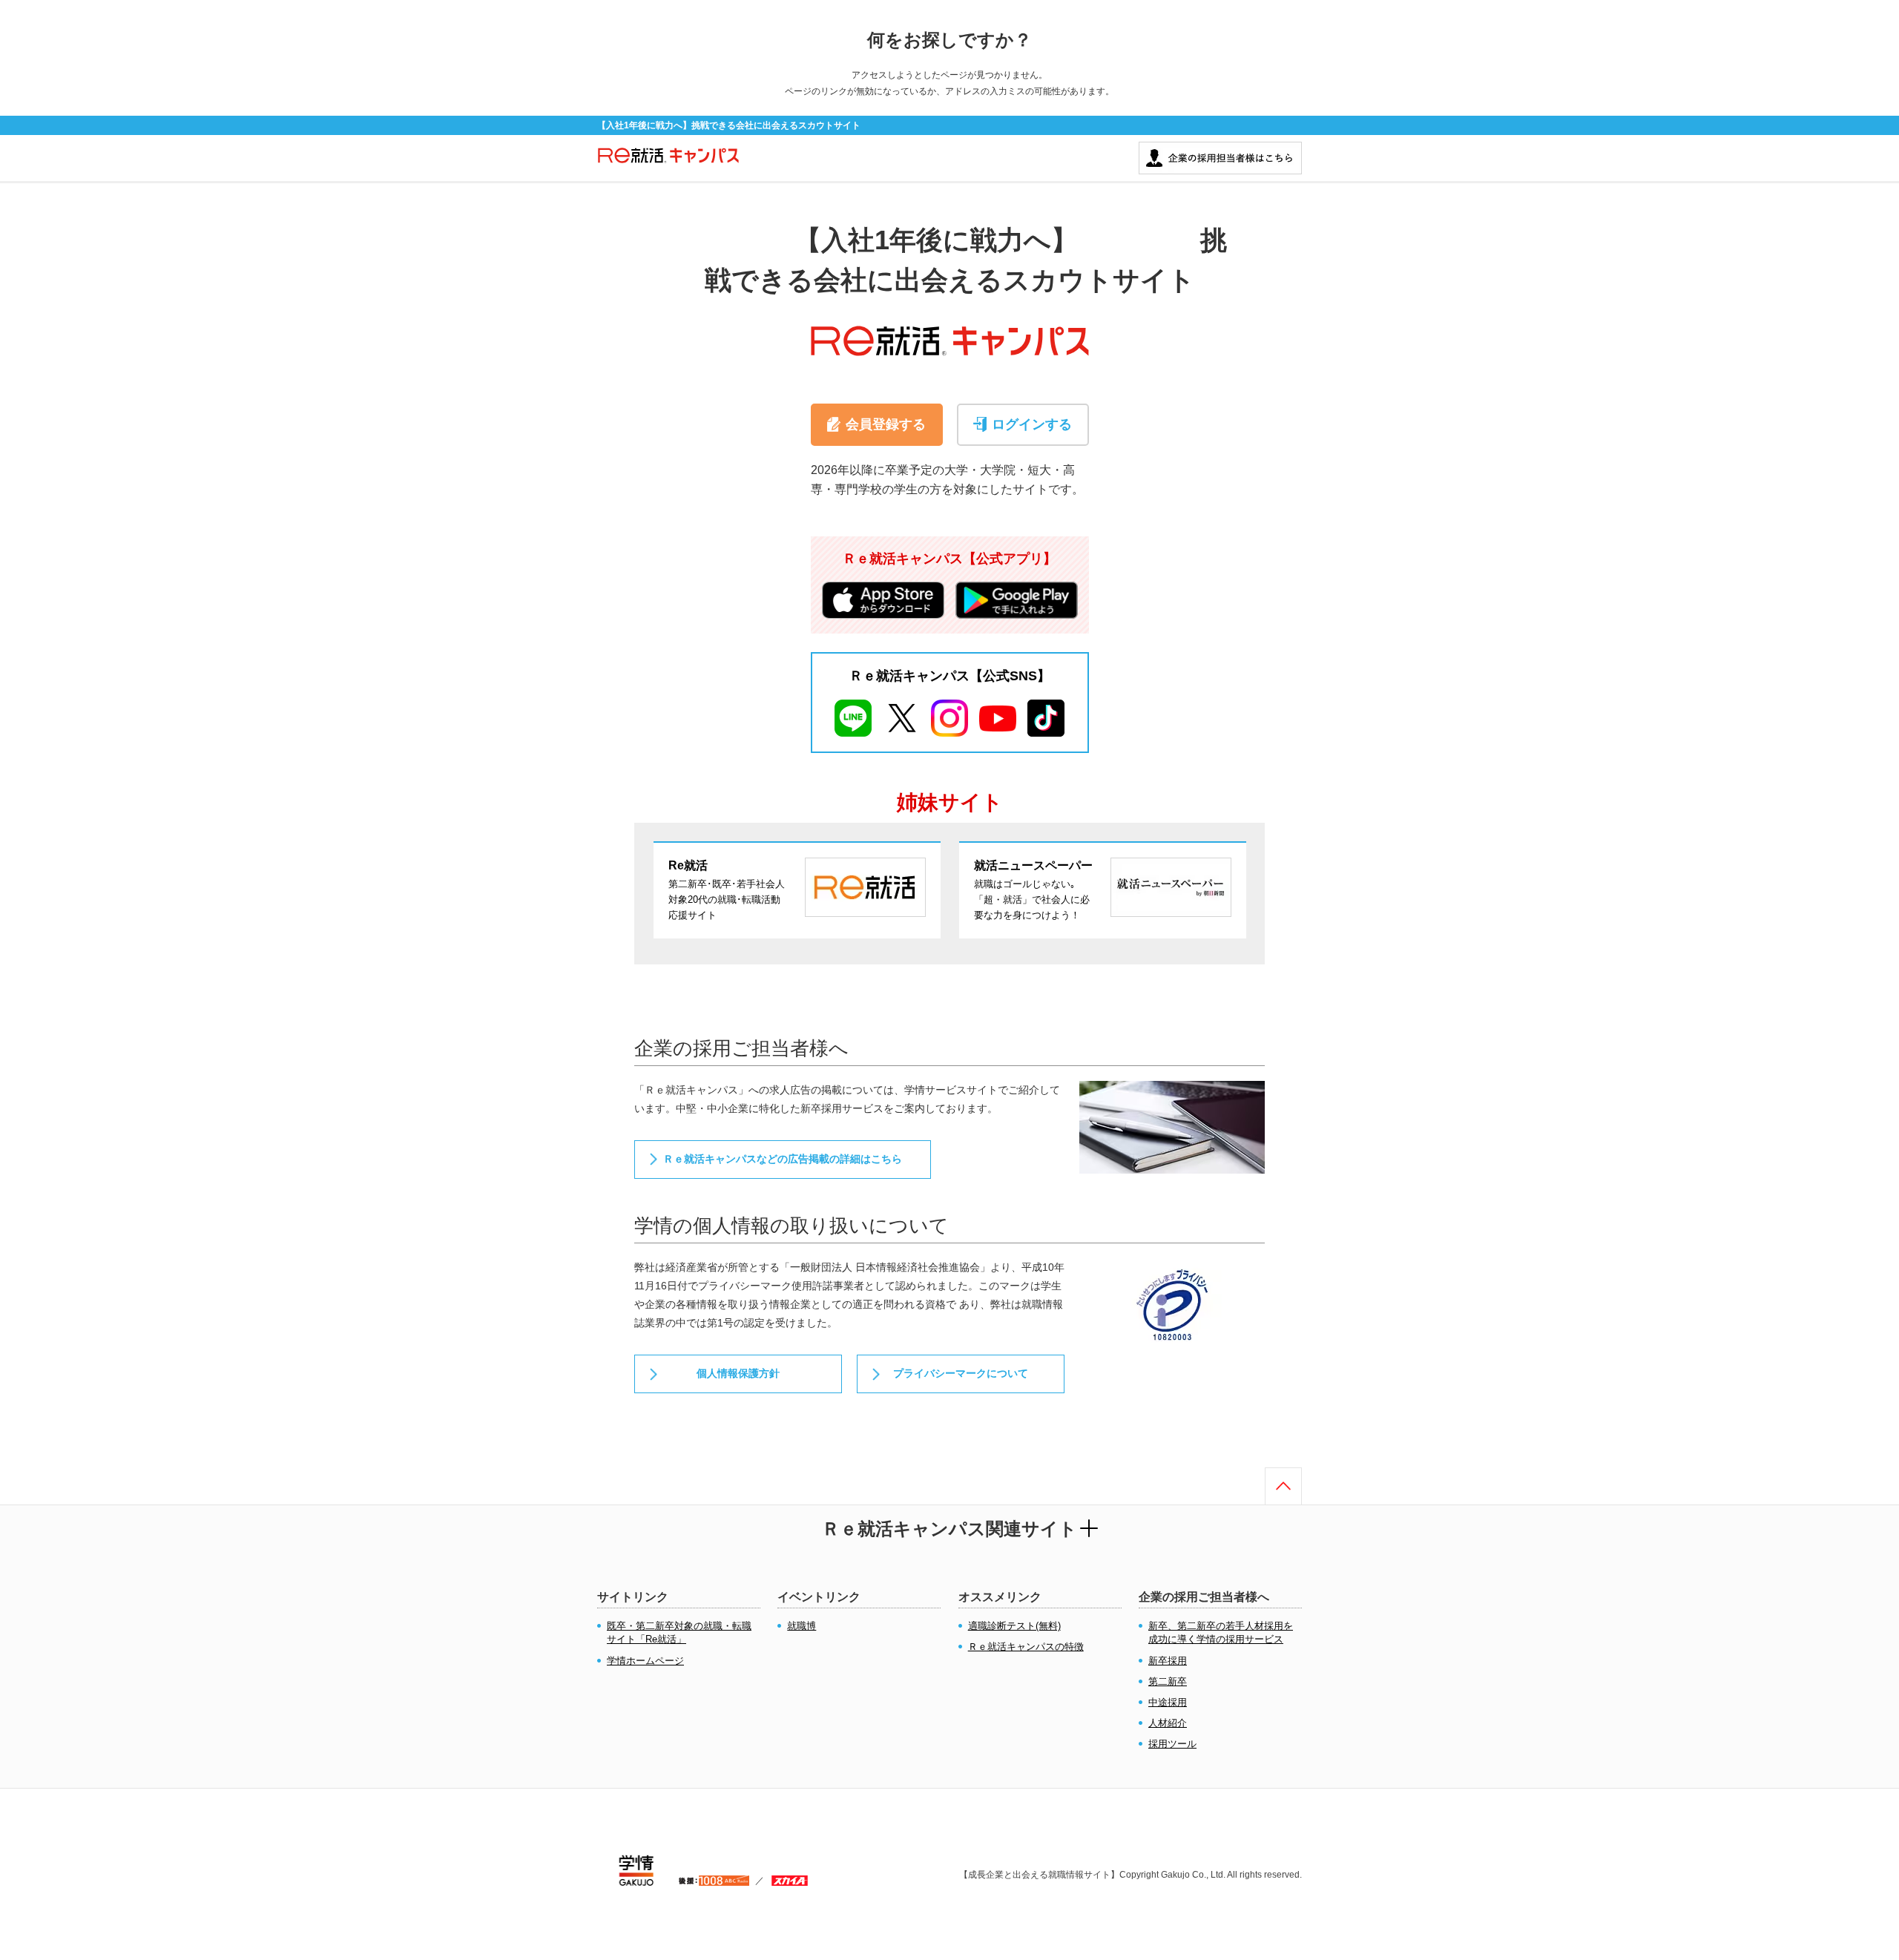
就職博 (802, 1626)
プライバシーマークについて (961, 1373)
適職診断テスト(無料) (1014, 1626)
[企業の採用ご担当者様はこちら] (1220, 149)
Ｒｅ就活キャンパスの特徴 (1026, 1647)
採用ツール (1172, 1744)
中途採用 (1168, 1702)
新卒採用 (1168, 1661)
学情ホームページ (645, 1661)
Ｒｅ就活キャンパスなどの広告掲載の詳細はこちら (783, 1159)
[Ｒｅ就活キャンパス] (668, 163)
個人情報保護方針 (738, 1373)
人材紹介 (1168, 1723)
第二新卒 (1168, 1681)
